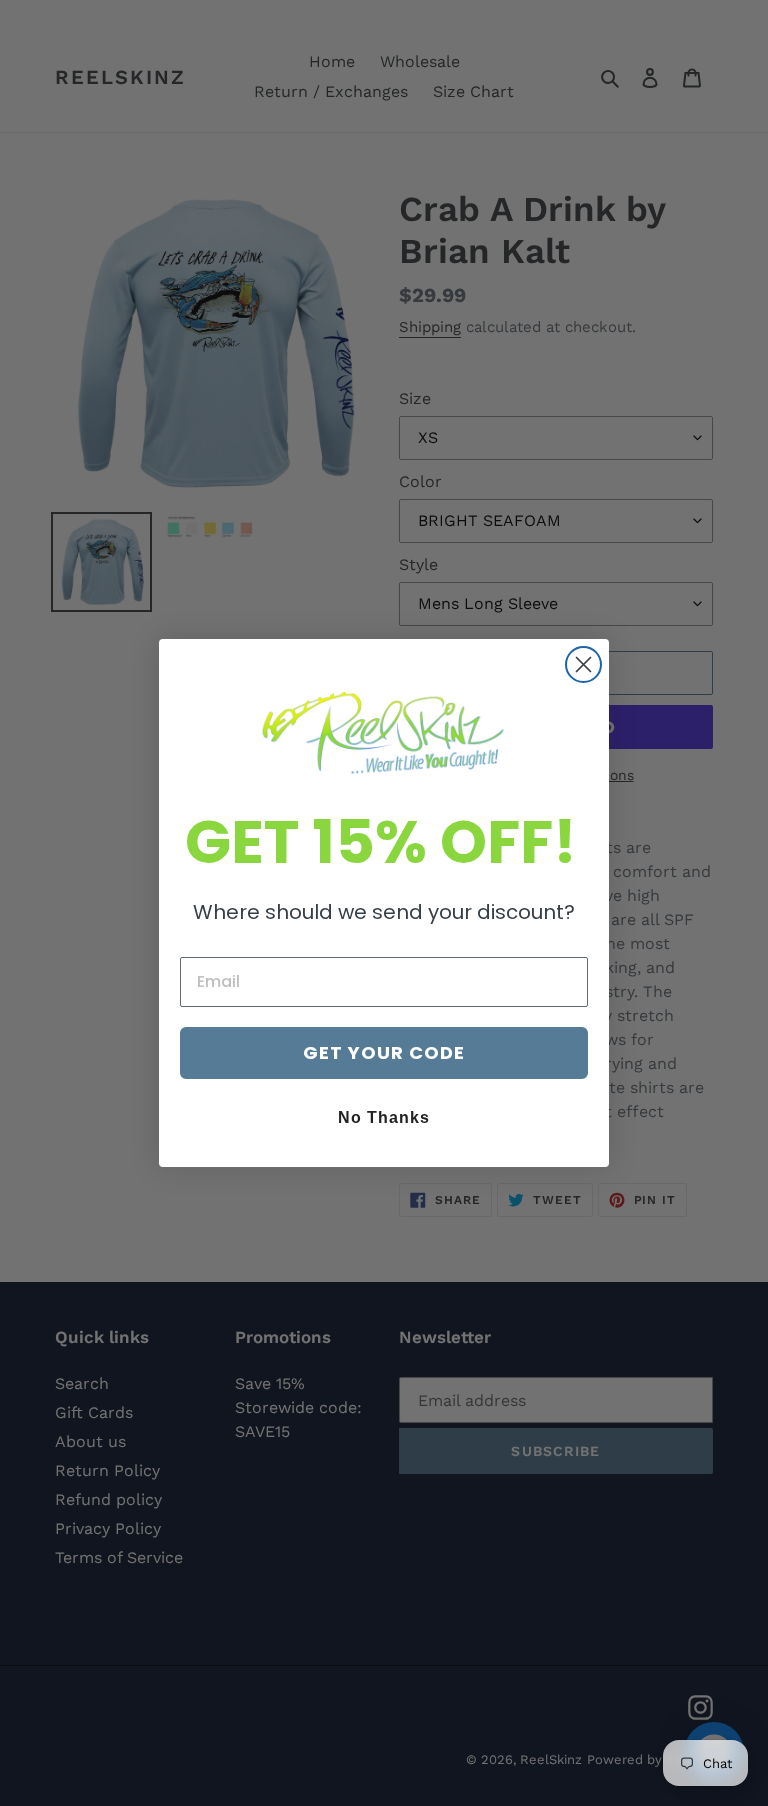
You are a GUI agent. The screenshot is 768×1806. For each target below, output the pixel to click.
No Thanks (384, 1117)
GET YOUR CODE (384, 1052)
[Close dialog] (583, 664)
